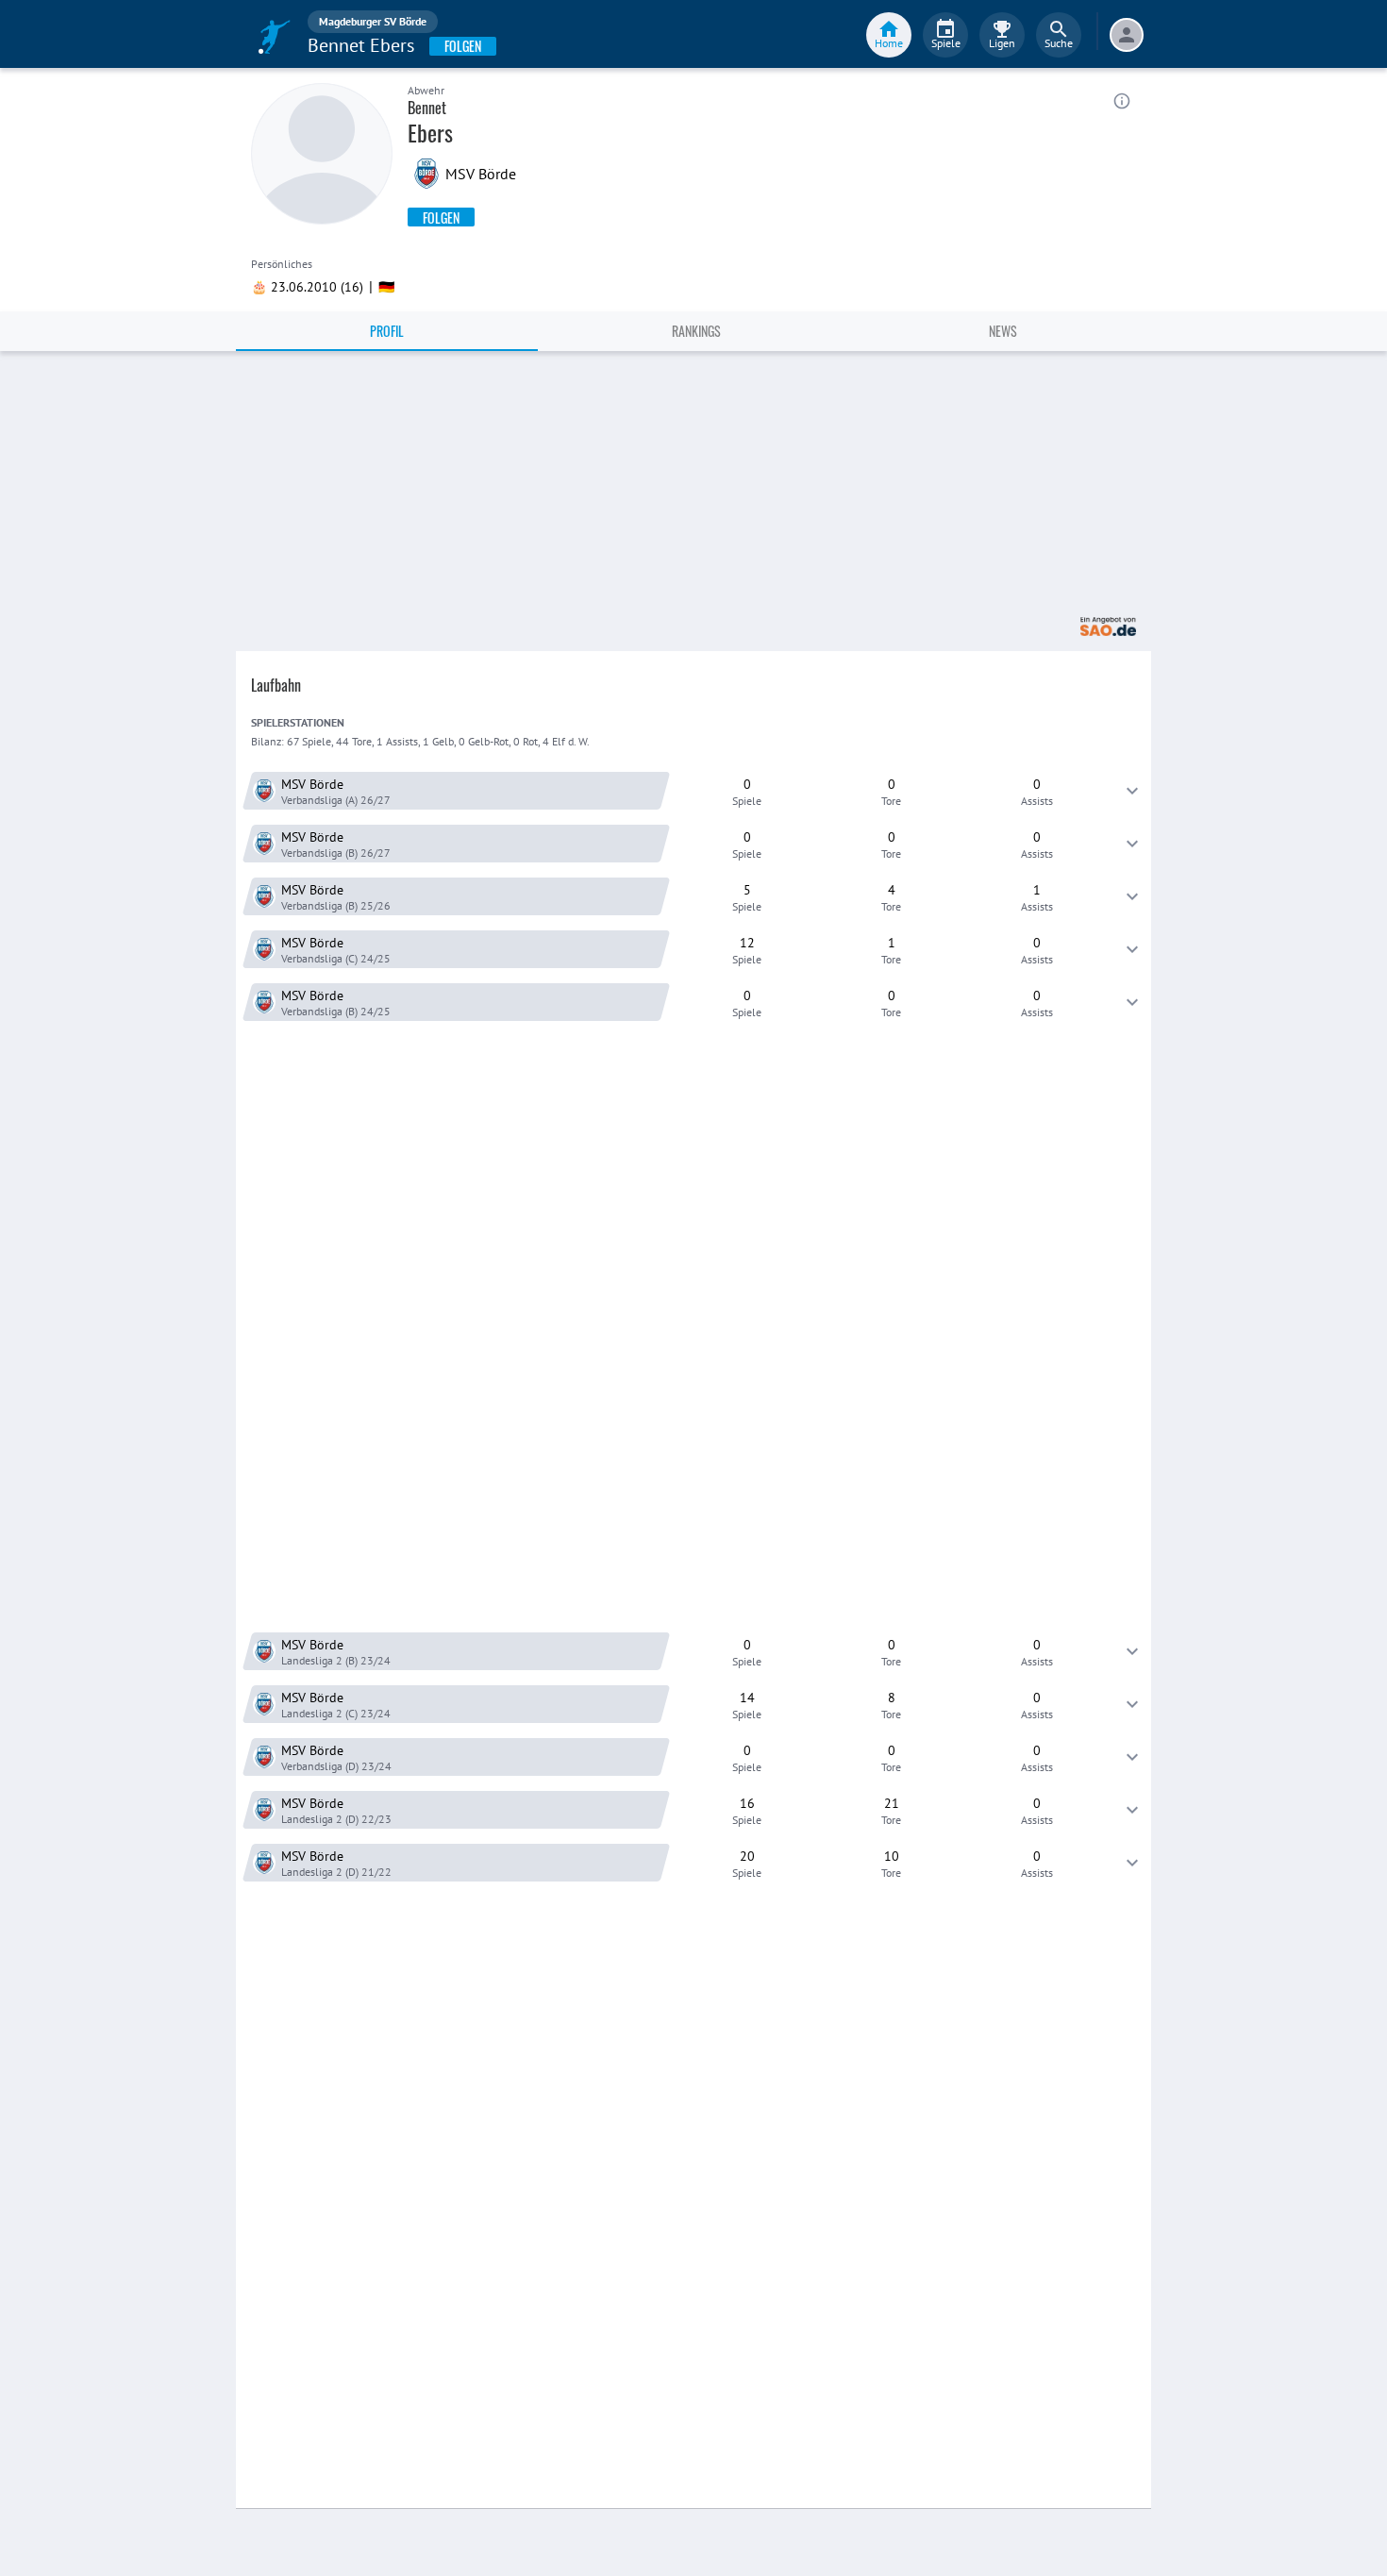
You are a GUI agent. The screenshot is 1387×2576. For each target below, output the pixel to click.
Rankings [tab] (696, 331)
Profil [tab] (387, 331)
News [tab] (1003, 331)
